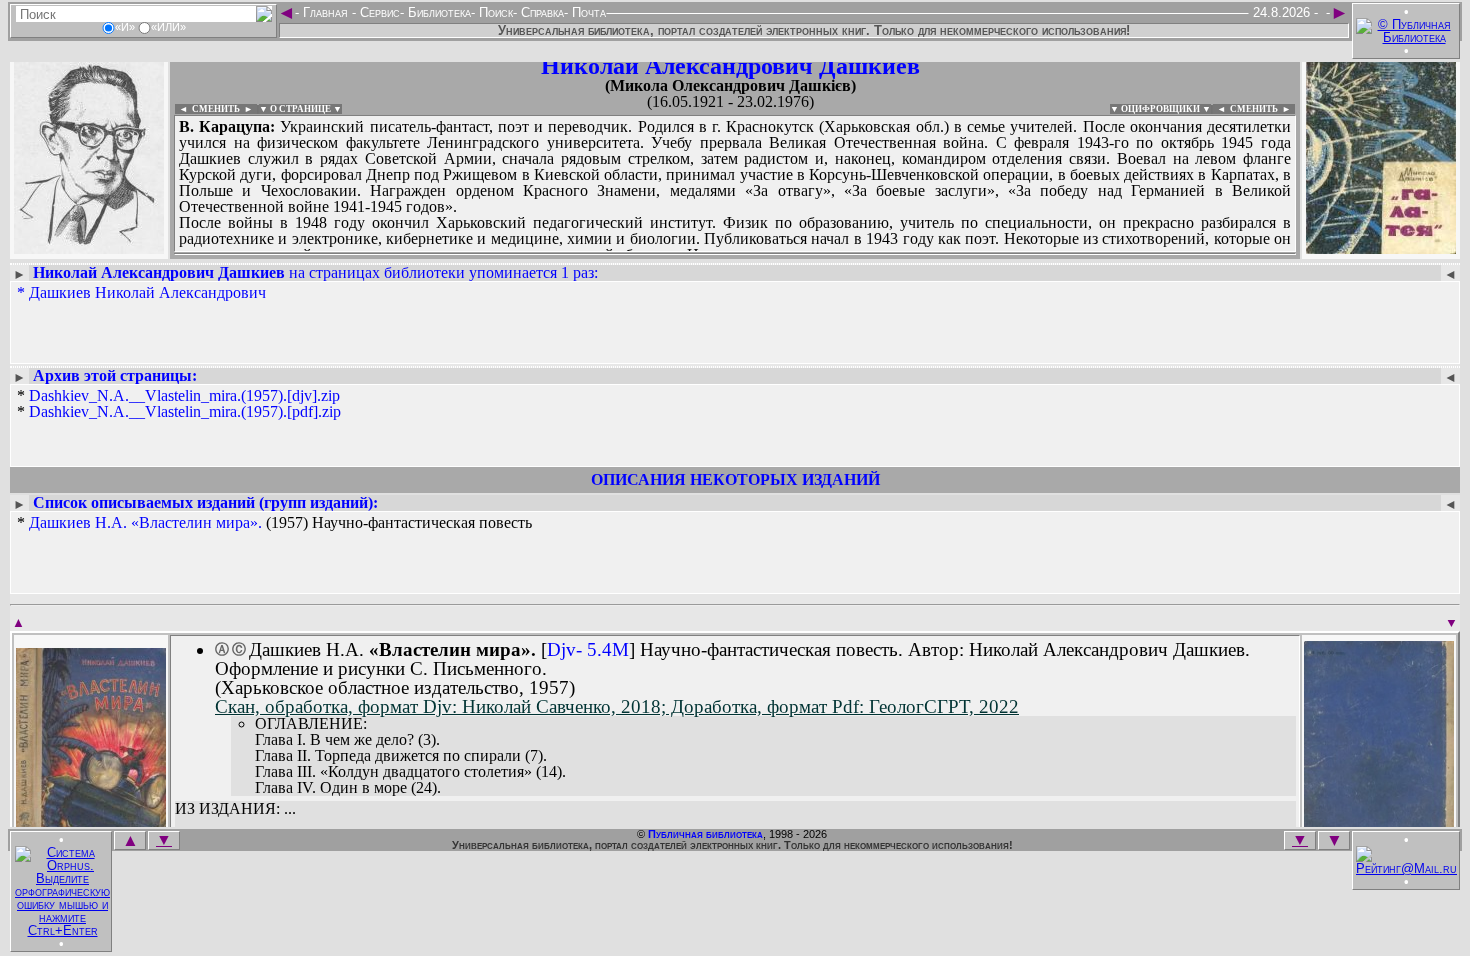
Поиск (494, 12)
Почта (587, 12)
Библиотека (437, 12)
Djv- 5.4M (588, 649)
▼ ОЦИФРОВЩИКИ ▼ (1160, 109)
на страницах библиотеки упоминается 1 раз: (315, 272)
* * (179, 404)
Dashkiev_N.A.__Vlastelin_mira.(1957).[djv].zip (184, 395)
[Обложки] (1381, 247)
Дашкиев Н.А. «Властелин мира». (145, 522)
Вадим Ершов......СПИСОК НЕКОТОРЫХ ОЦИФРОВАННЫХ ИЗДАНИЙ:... (659, 254)
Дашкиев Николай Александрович (147, 292)
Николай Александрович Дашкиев (730, 66)
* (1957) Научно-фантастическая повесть (274, 523)
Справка (540, 12)
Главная (325, 12)
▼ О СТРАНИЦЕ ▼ (300, 109)
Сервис (378, 12)
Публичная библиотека (705, 834)
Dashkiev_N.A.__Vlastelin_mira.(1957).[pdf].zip (185, 411)
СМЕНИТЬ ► (1262, 109)
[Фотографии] (89, 247)
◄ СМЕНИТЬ (207, 109)
